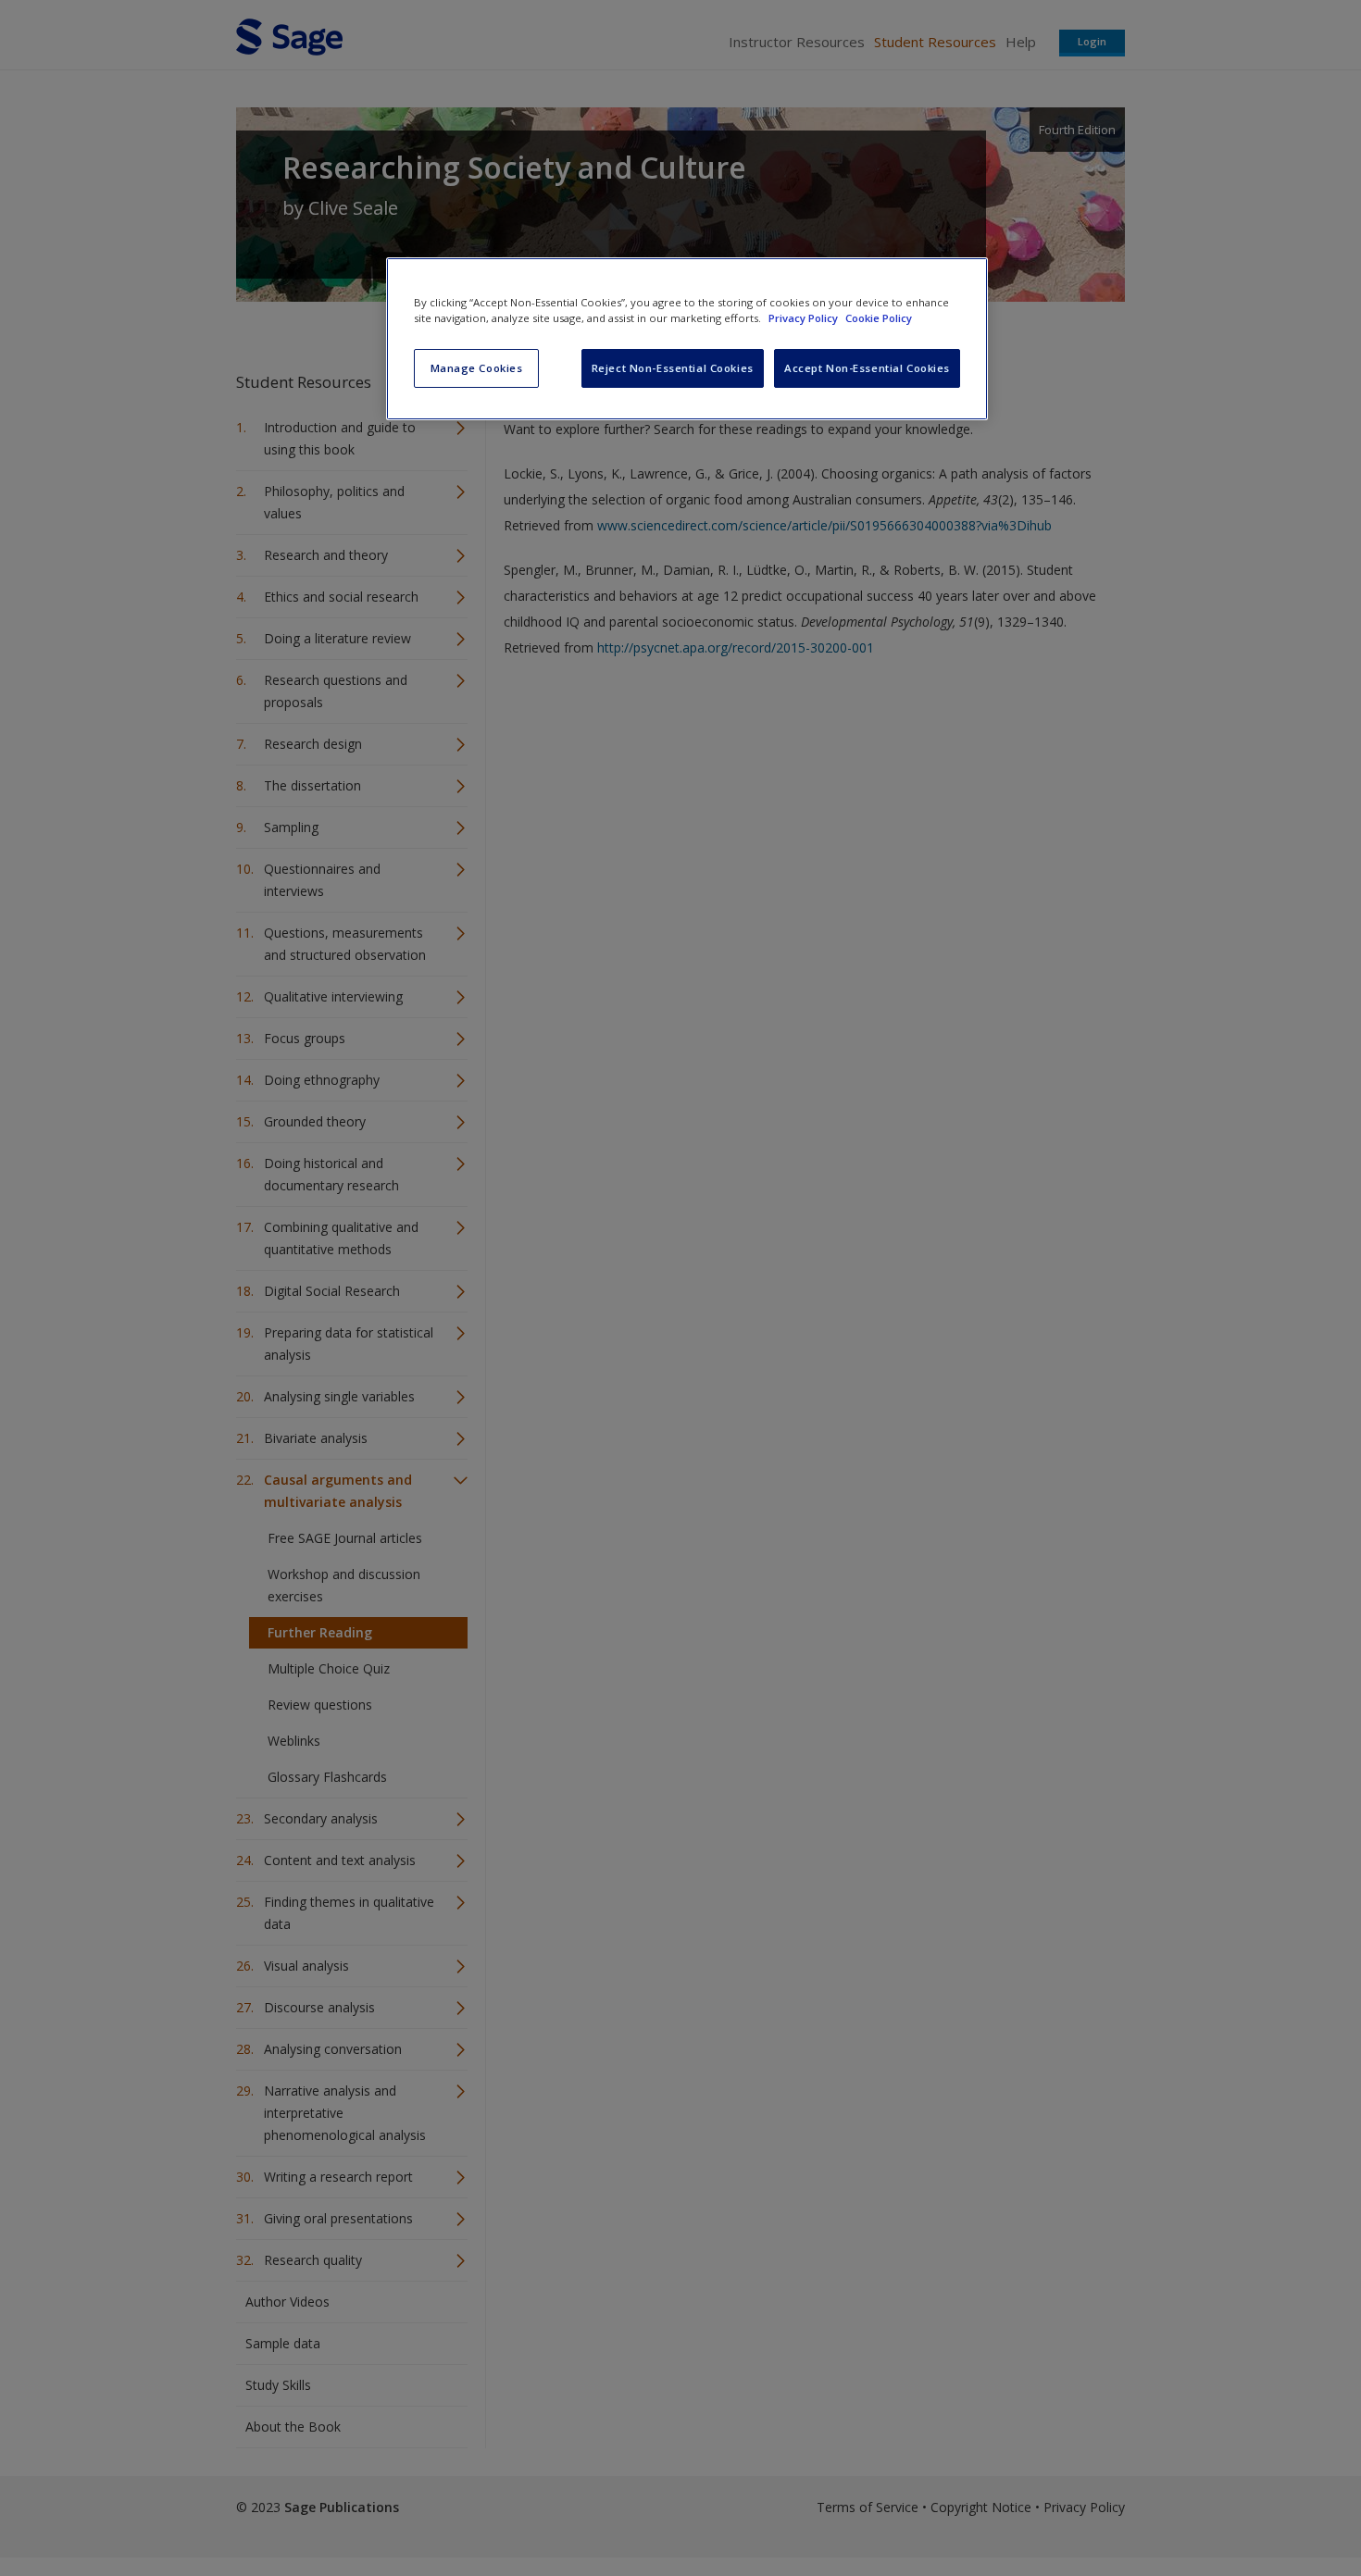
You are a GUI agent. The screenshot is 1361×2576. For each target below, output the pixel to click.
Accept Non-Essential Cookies (867, 368)
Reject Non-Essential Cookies (673, 368)
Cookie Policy (879, 318)
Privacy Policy (805, 318)
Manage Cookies (477, 368)
